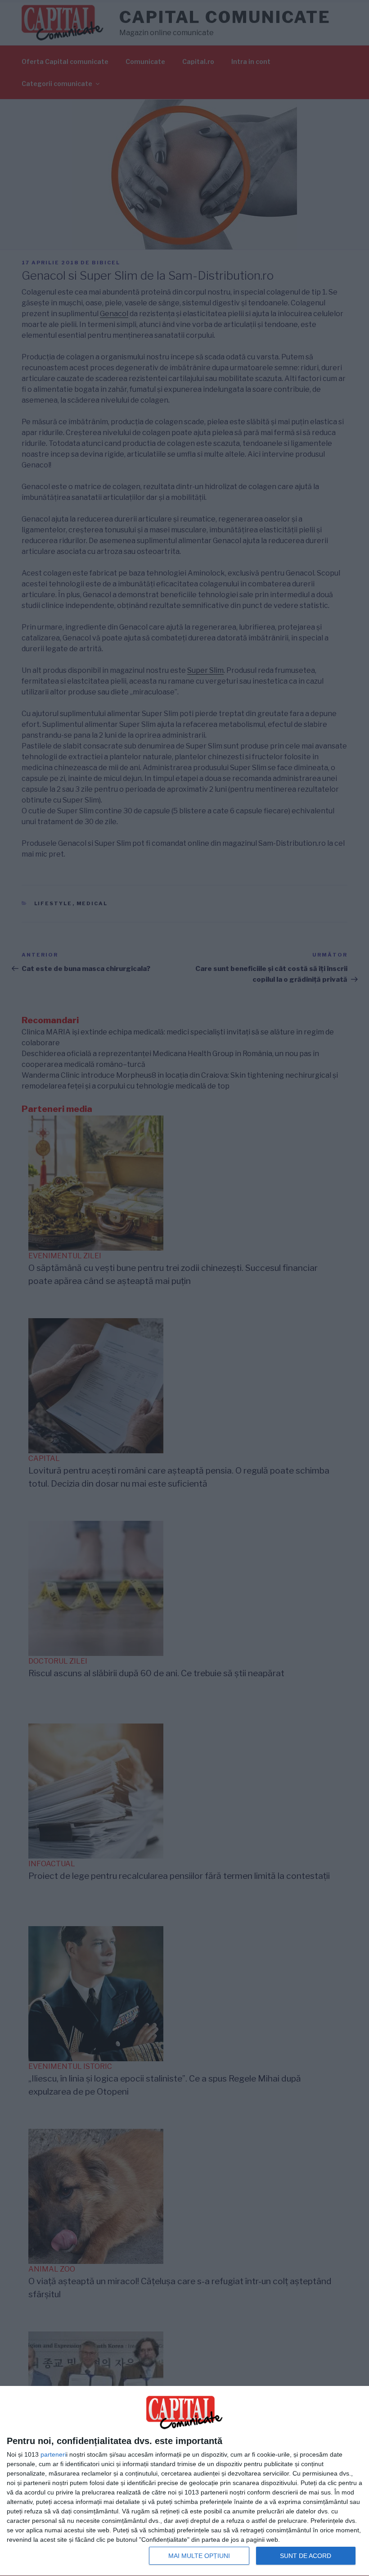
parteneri (53, 2454)
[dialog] (184, 2481)
